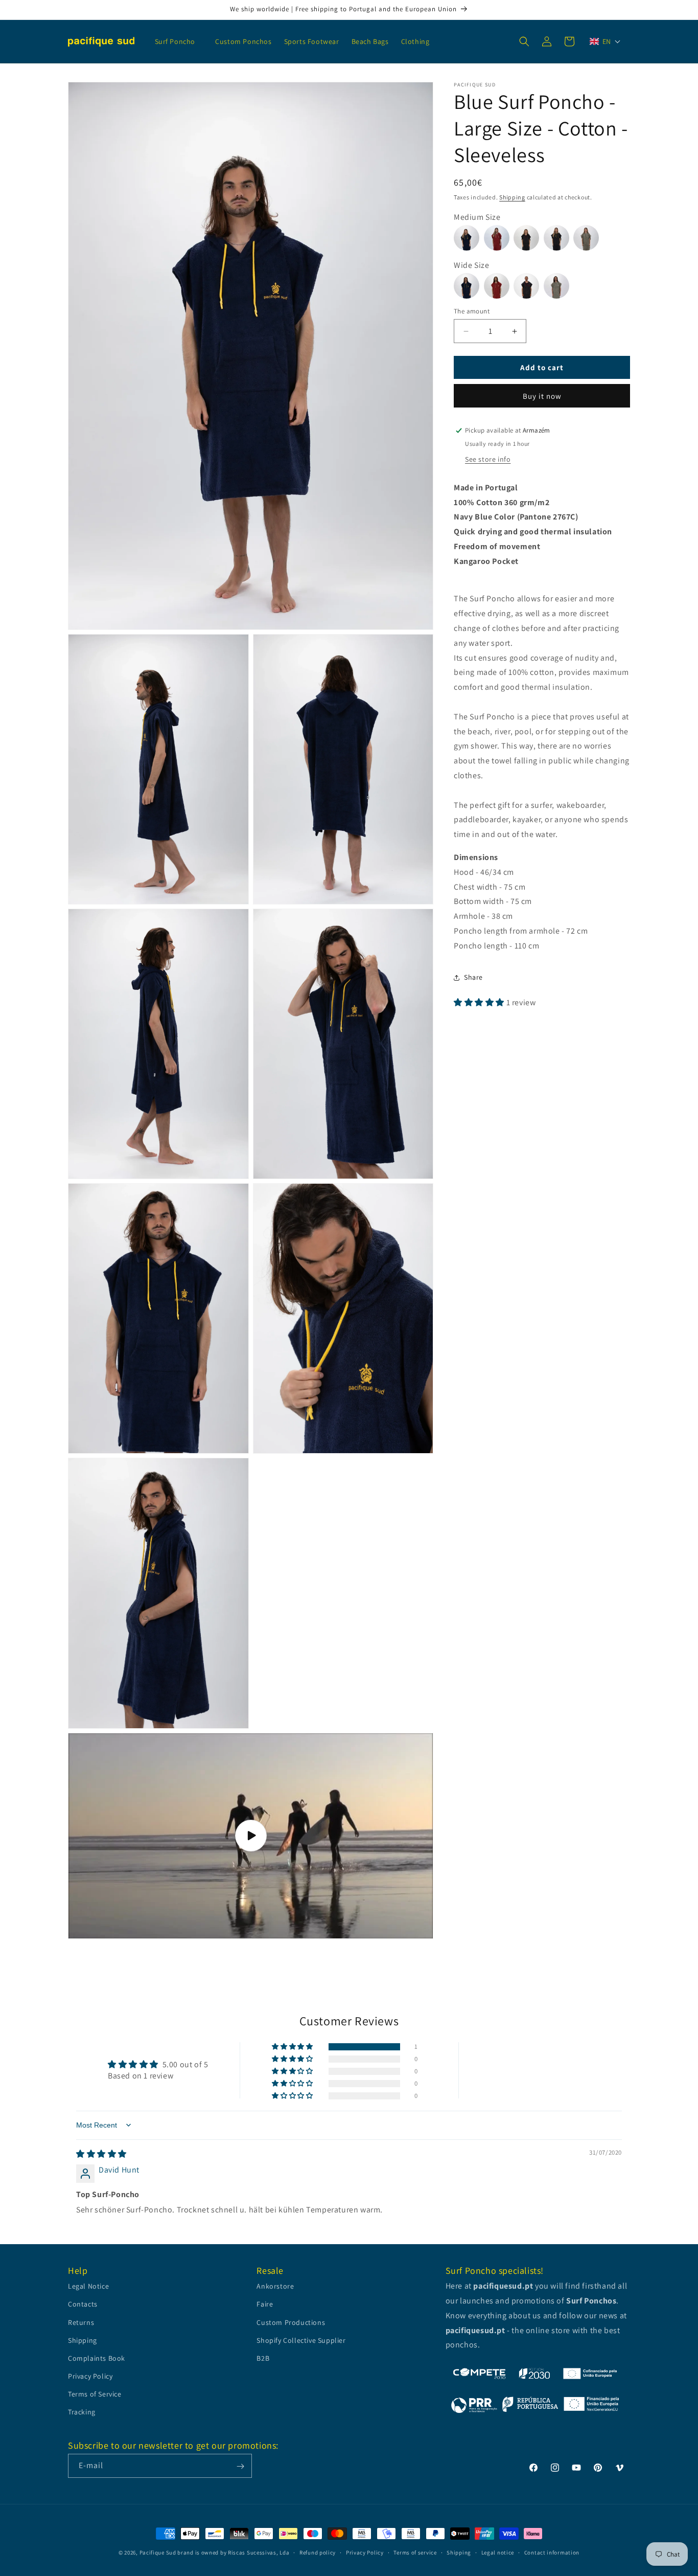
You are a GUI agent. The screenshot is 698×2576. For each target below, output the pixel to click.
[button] (179, 41)
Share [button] (473, 977)
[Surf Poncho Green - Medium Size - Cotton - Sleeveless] (587, 232)
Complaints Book (97, 2358)
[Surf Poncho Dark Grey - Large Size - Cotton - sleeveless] (529, 280)
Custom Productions (291, 2322)
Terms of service (415, 2552)
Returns (81, 2322)
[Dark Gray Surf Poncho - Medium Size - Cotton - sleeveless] (529, 232)
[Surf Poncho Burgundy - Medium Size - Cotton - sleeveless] (499, 232)
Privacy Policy (90, 2377)
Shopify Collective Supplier (301, 2340)
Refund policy (318, 2552)
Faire (265, 2304)
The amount (472, 311)
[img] (101, 2154)
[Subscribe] (240, 2466)
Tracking (82, 2412)
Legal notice (498, 2552)
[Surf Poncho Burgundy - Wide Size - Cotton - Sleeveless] (499, 280)
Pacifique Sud (158, 2552)
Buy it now (542, 396)
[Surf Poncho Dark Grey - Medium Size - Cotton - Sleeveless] (559, 232)
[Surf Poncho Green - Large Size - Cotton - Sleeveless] (558, 280)
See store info (488, 459)
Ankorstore (275, 2287)
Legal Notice (88, 2287)
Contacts (83, 2304)
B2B (263, 2358)
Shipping (512, 197)
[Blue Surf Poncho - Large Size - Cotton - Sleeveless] (469, 280)
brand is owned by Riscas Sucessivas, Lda (233, 2552)
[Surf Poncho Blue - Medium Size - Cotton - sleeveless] (469, 232)
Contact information (552, 2552)
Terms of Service (95, 2394)
